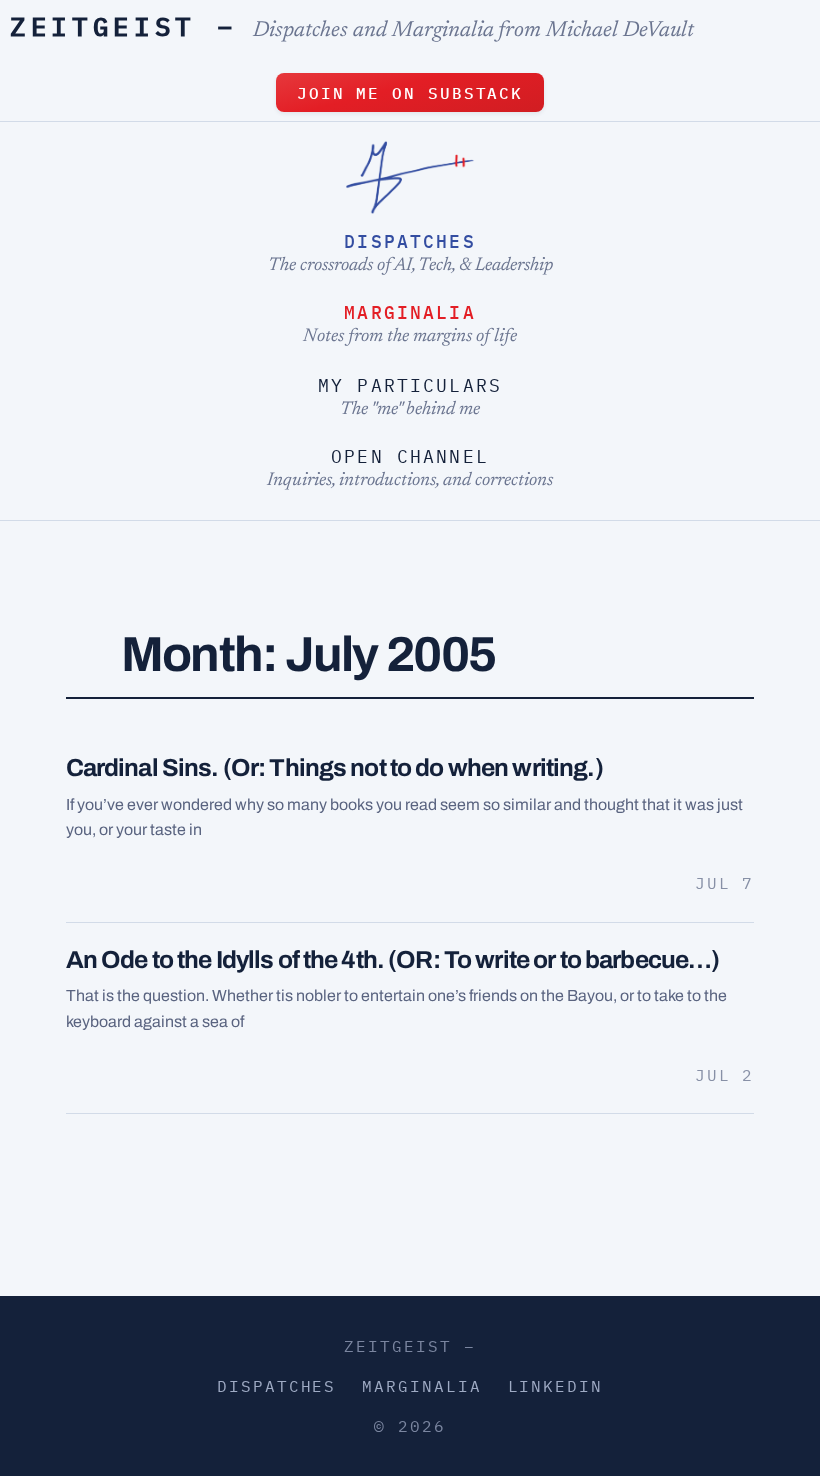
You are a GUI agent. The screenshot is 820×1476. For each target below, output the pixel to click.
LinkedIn (555, 1386)
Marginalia (410, 312)
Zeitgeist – (123, 26)
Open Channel (410, 456)
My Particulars (410, 385)
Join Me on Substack (410, 93)
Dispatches (410, 241)
